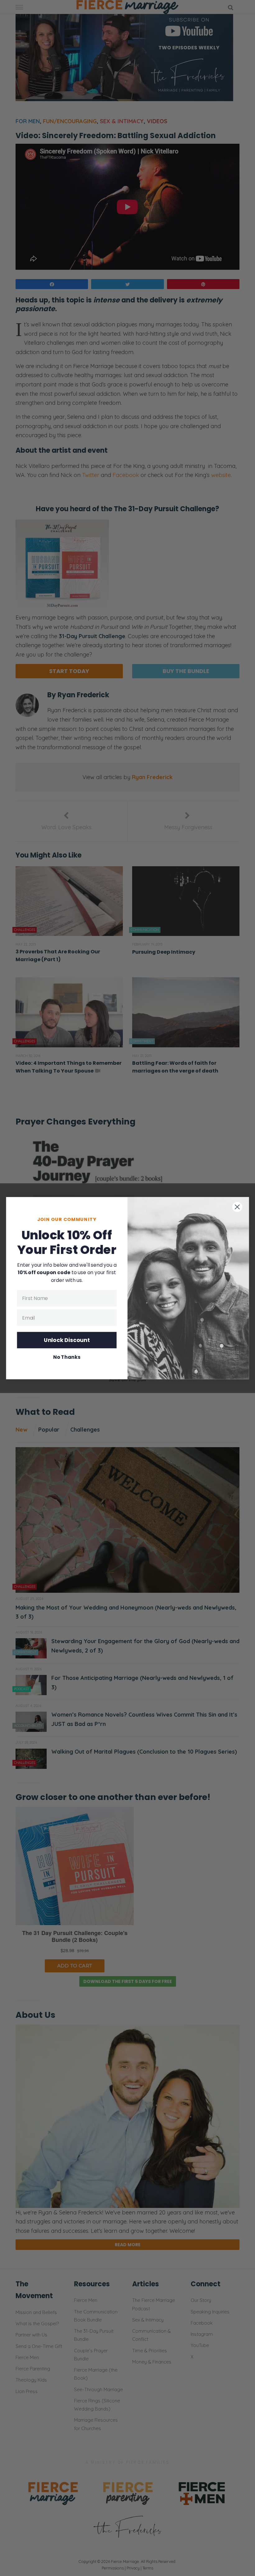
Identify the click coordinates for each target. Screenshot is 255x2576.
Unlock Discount (67, 1340)
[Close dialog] (237, 1207)
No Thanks (67, 1357)
